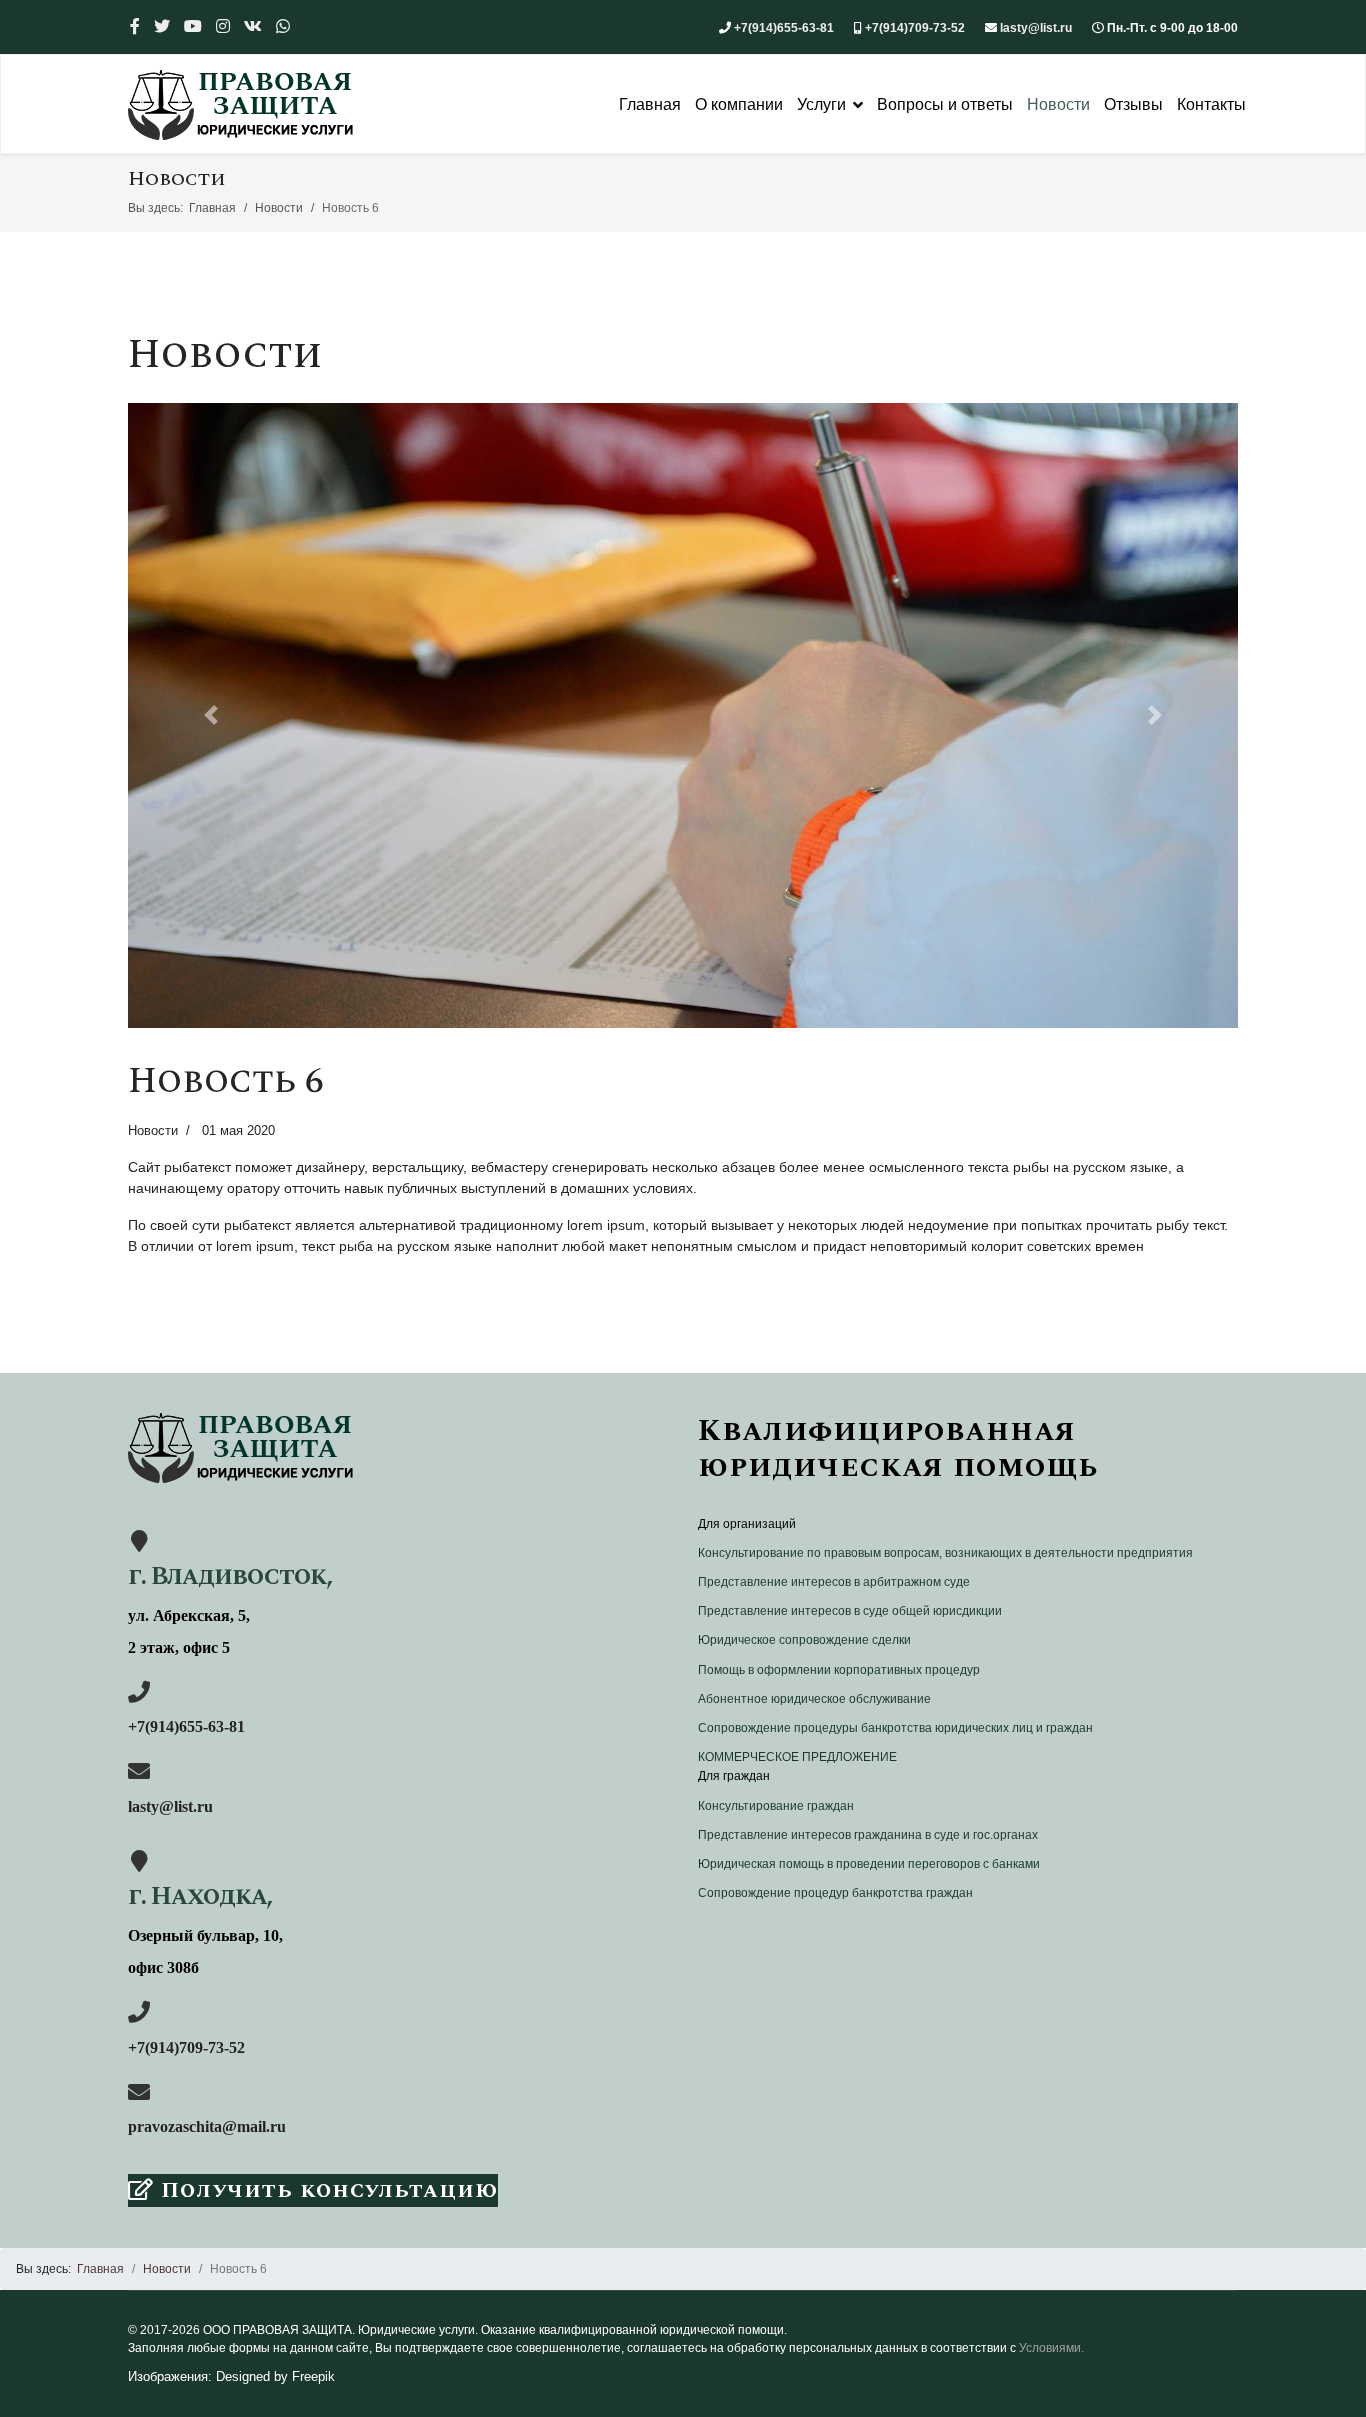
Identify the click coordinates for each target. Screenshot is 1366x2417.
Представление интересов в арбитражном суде (834, 1582)
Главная (650, 104)
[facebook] (135, 26)
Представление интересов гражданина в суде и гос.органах (868, 1835)
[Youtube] (193, 26)
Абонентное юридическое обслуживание (814, 1699)
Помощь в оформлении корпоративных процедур (839, 1670)
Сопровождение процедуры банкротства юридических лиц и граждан (895, 1728)
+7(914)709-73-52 (915, 28)
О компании (739, 104)
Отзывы (1133, 104)
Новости (1058, 104)
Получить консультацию (326, 2190)
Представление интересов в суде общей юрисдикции (850, 1611)
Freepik (313, 2376)
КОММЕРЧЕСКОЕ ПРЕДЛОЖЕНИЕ (797, 1757)
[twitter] (162, 26)
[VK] (253, 26)
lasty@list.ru (1036, 28)
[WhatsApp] (283, 26)
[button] (211, 715)
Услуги (821, 104)
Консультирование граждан (776, 1806)
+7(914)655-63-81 (784, 28)
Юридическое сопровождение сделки (804, 1640)
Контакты (1211, 104)
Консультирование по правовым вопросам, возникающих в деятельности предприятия (945, 1553)
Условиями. (1051, 2348)
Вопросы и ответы (945, 104)
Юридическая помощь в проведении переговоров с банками (869, 1864)
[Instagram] (223, 26)
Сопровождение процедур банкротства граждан (835, 1893)
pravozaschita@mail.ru (207, 2126)
